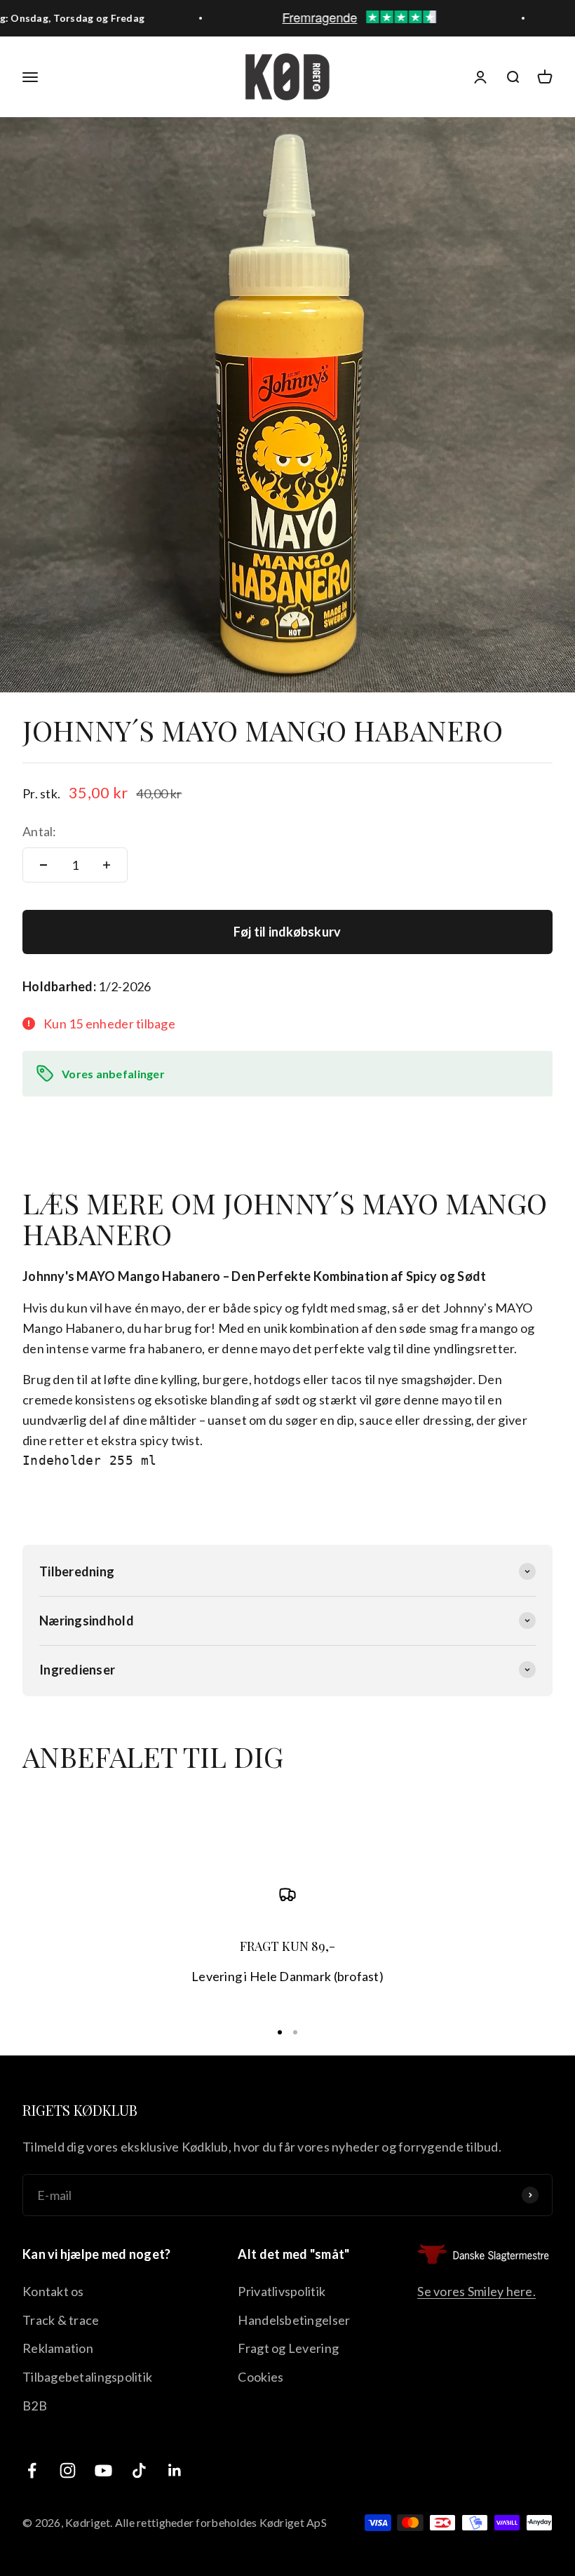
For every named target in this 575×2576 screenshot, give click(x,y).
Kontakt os (53, 2291)
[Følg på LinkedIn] (175, 2470)
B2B (35, 2406)
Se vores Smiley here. (476, 2291)
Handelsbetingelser (294, 2320)
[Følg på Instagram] (68, 2470)
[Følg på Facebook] (32, 2470)
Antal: (40, 831)
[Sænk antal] (43, 865)
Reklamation (58, 2348)
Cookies (261, 2377)
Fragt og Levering (288, 2348)
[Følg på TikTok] (139, 2470)
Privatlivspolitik (282, 2291)
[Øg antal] (107, 865)
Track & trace (61, 2320)
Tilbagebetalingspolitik (87, 2377)
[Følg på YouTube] (103, 2470)
